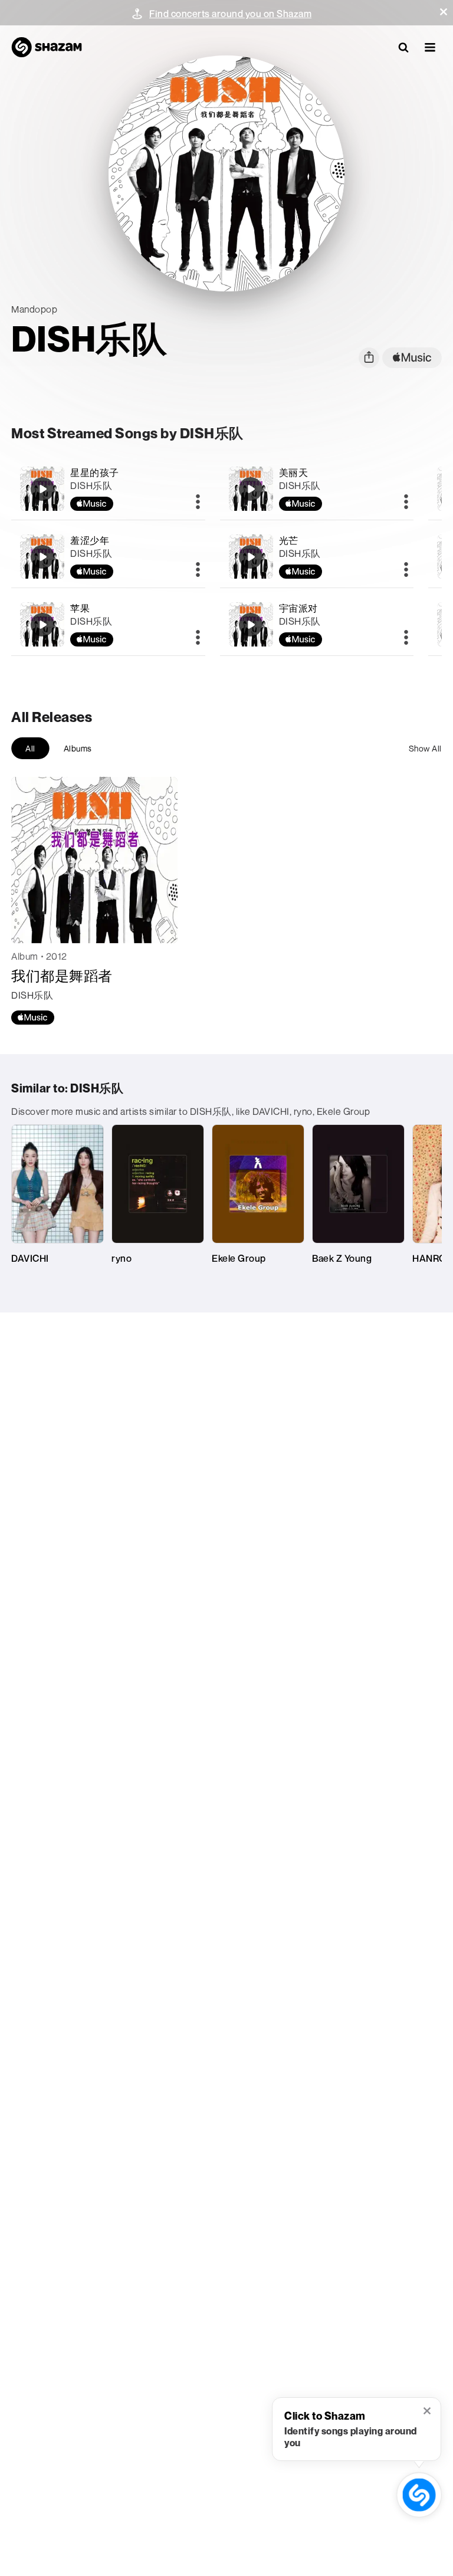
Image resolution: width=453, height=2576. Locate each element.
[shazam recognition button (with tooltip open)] (419, 2495)
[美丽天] (317, 489)
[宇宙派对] (317, 624)
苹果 (80, 608)
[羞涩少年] (108, 557)
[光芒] (317, 557)
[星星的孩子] (108, 489)
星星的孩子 (95, 472)
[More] (198, 503)
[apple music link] (412, 358)
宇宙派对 (298, 608)
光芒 (289, 540)
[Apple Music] (33, 1018)
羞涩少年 (90, 540)
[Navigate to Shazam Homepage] (47, 47)
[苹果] (108, 624)
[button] (444, 12)
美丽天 (294, 472)
